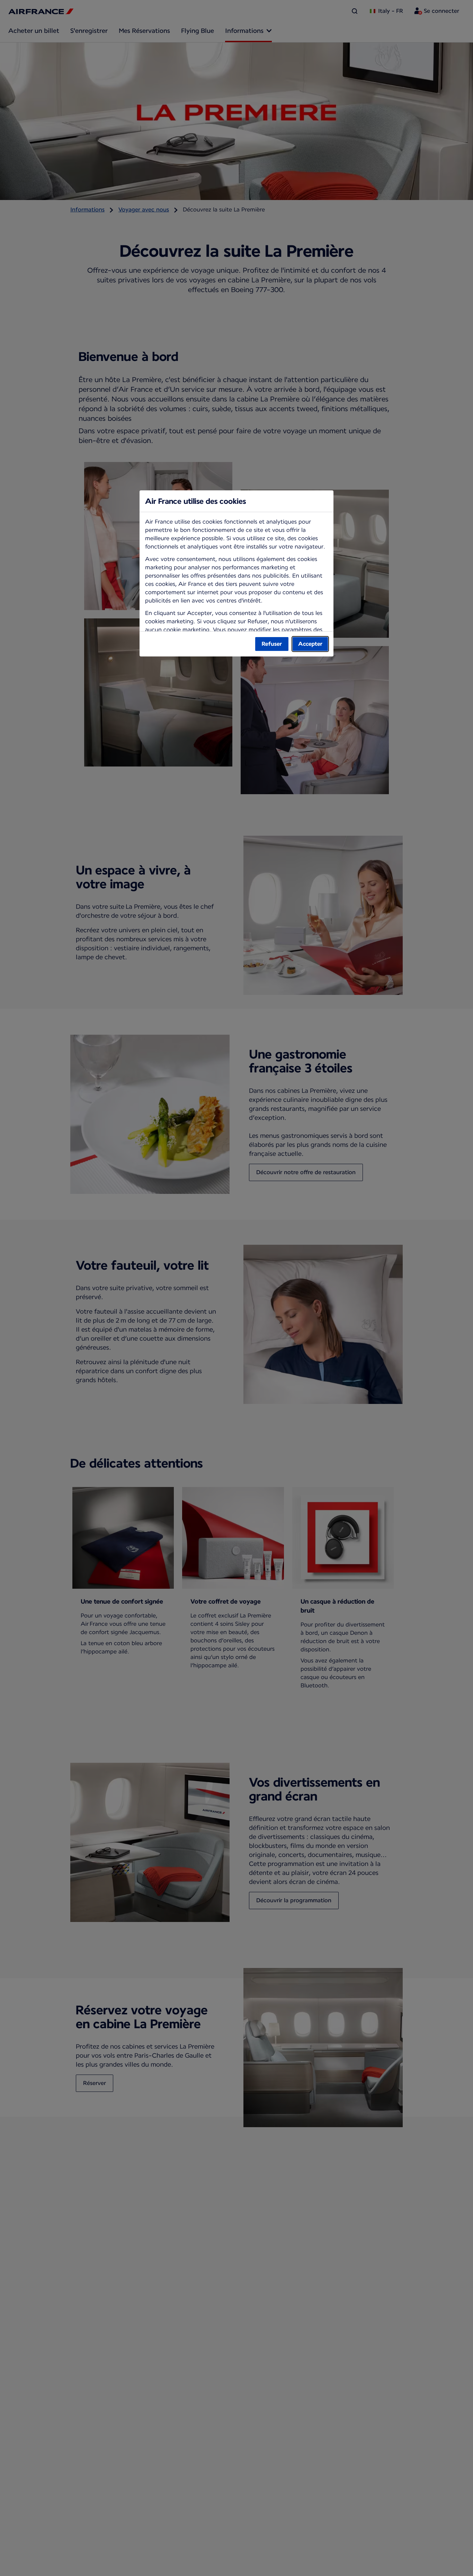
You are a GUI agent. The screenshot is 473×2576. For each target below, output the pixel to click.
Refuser (272, 644)
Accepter (310, 644)
